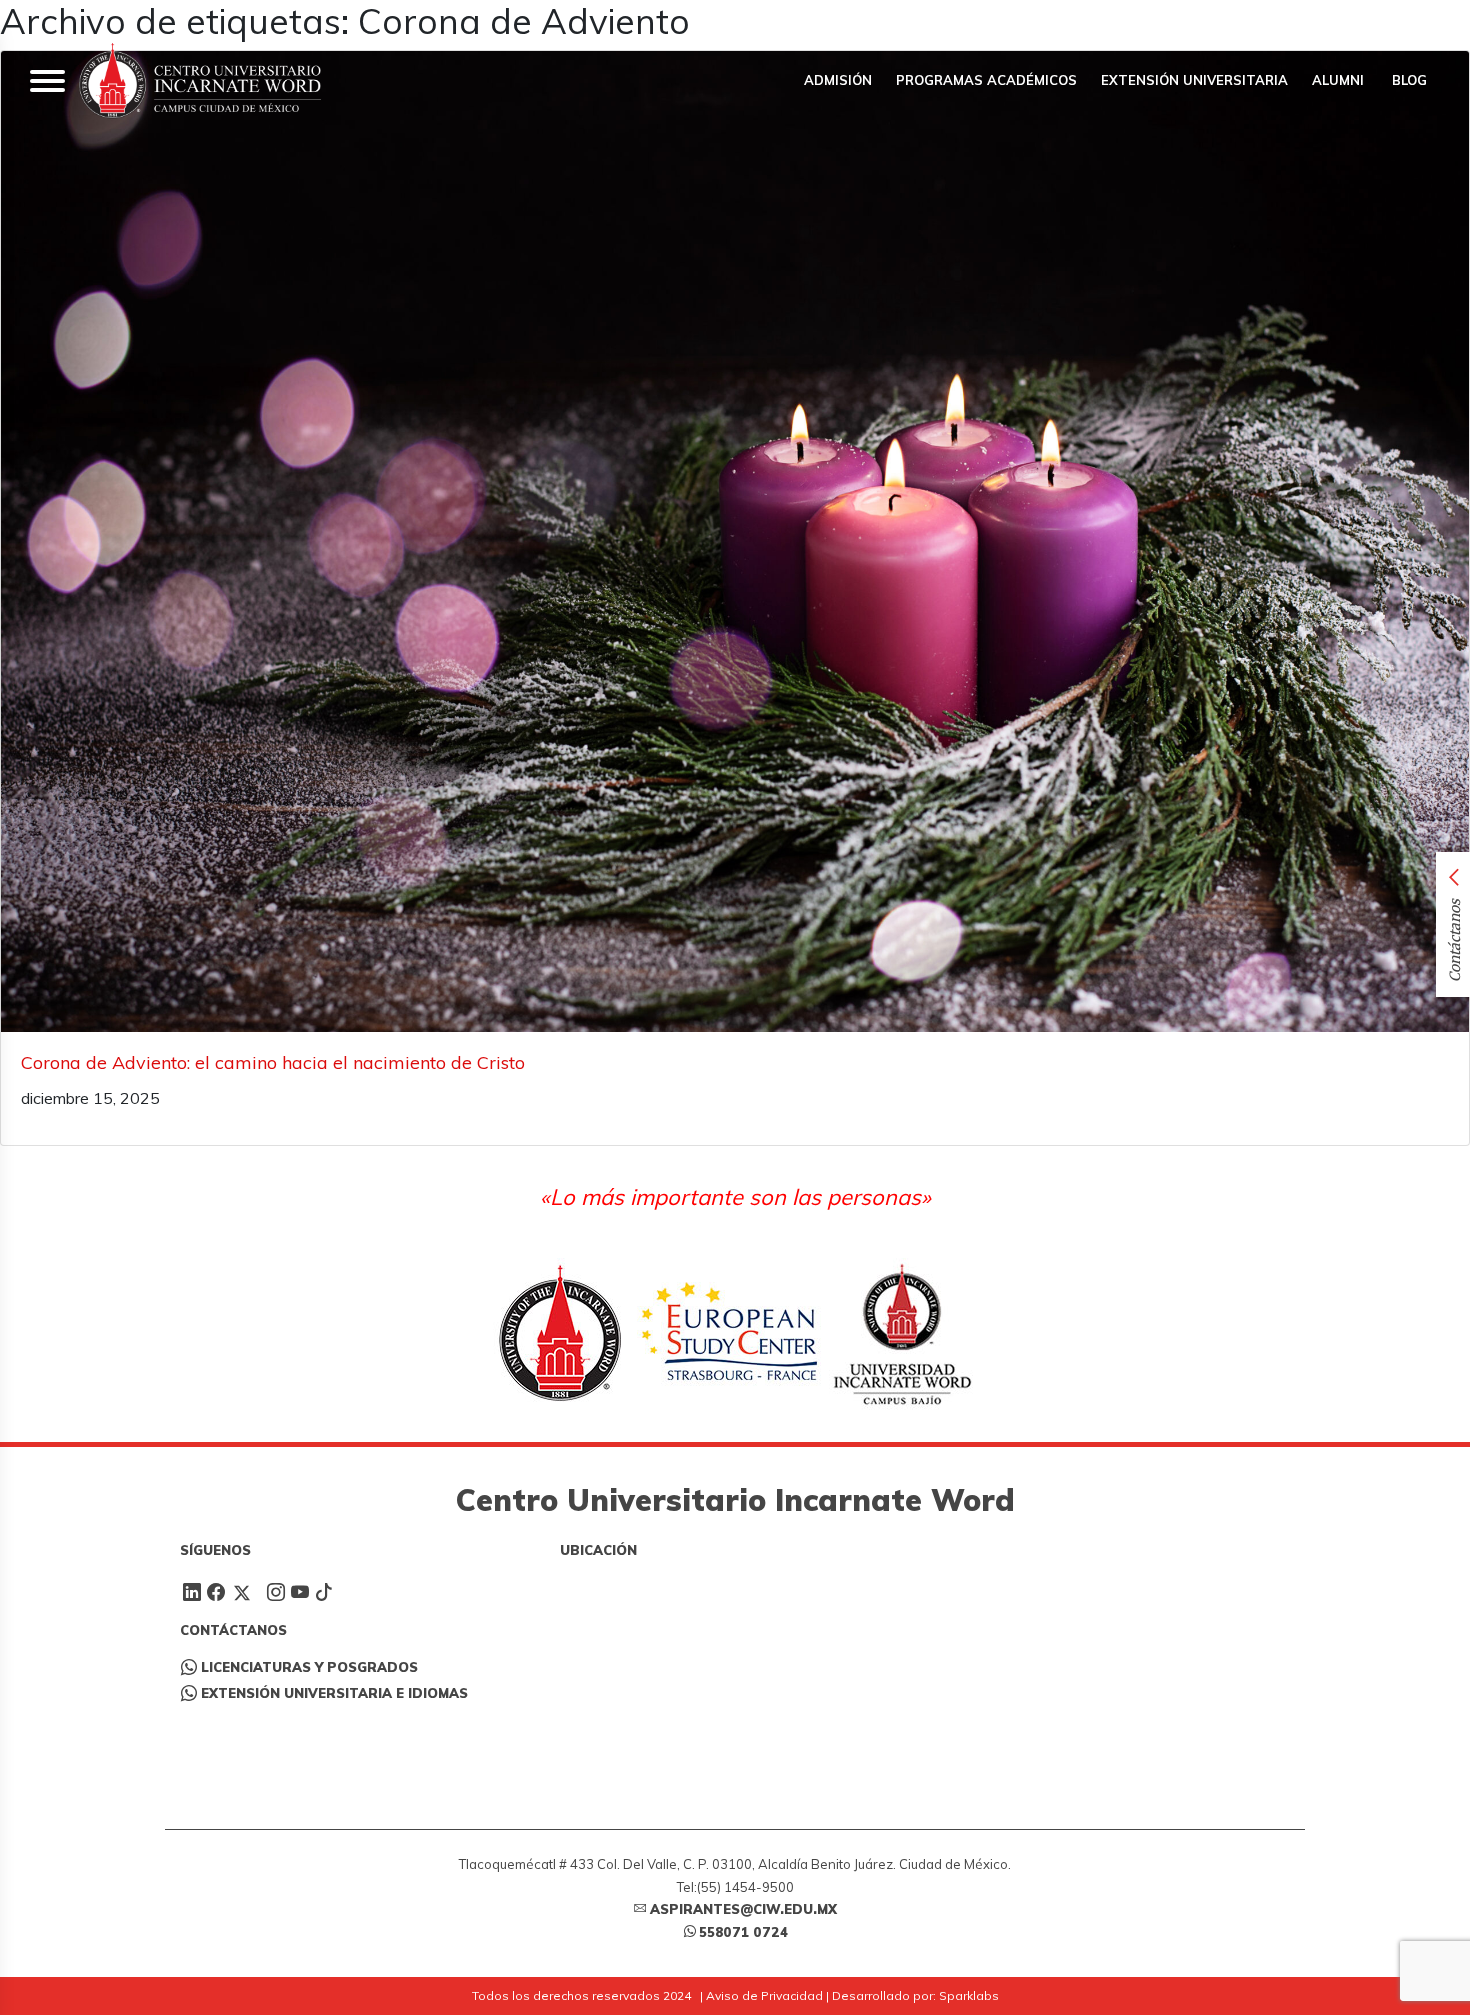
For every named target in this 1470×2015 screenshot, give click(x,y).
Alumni (1338, 80)
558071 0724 (743, 1932)
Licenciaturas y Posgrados (309, 1667)
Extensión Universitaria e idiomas (334, 1693)
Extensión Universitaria (1194, 80)
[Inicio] (200, 80)
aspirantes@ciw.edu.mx (743, 1909)
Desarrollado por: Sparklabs (915, 1995)
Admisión (838, 80)
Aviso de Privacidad (764, 1995)
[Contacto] (1412, 21)
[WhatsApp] (1382, 21)
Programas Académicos (986, 80)
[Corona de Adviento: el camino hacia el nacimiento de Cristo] (735, 541)
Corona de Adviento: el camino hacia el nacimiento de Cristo (273, 1062)
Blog (1407, 80)
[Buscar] (1352, 21)
